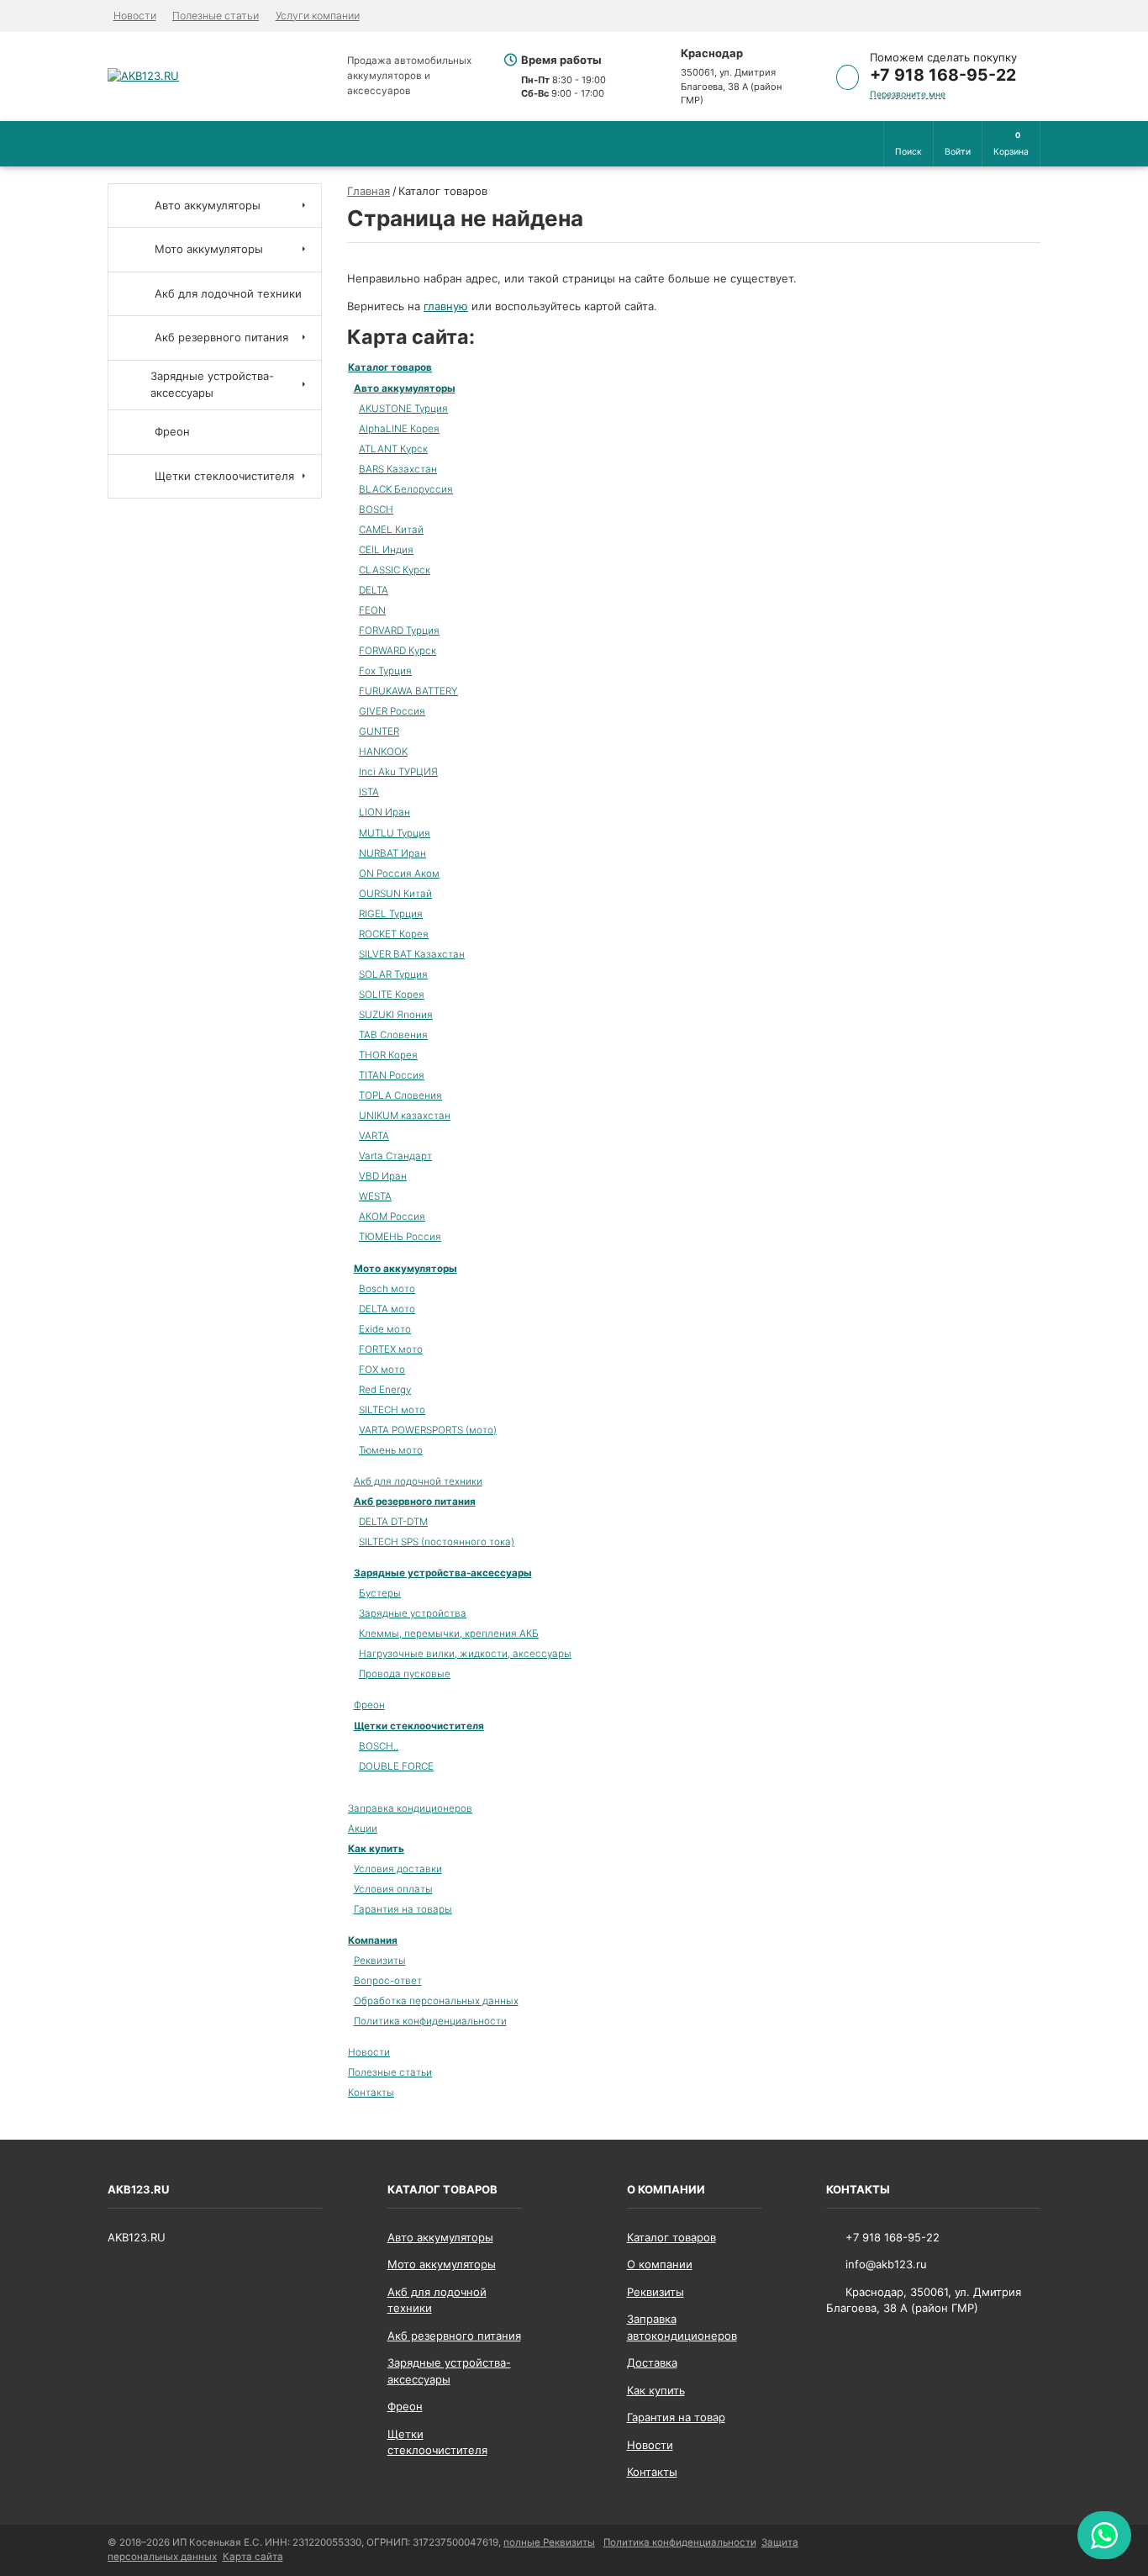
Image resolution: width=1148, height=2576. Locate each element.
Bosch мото (387, 1289)
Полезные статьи (216, 16)
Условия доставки (398, 1869)
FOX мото (382, 1370)
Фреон (369, 1705)
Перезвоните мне (908, 95)
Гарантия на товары (403, 1909)
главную (446, 306)
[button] (908, 144)
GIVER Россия (392, 711)
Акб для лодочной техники (418, 1481)
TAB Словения (393, 1035)
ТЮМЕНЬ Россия (400, 1237)
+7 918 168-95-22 (943, 75)
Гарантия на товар (676, 2417)
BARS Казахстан (398, 469)
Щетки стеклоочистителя (419, 1726)
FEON (372, 610)
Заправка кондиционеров (410, 1808)
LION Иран (384, 812)
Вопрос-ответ (388, 1981)
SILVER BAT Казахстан (412, 954)
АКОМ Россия (392, 1217)
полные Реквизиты (549, 2542)
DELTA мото (387, 1309)
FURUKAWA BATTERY (408, 691)
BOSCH (376, 509)
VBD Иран (383, 1176)
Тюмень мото (391, 1450)
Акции (363, 1829)
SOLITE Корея (392, 995)
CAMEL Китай (391, 530)
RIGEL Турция (391, 914)
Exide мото (385, 1329)
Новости (135, 16)
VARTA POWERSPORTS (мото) (428, 1430)
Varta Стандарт (395, 1156)
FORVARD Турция (399, 631)
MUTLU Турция (395, 833)
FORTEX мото (391, 1349)
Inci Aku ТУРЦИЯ (398, 772)
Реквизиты (380, 1961)
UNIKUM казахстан (405, 1116)
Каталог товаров (390, 367)
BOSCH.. (379, 1746)
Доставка (652, 2362)
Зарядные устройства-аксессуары (443, 1573)
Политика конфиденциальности (430, 2021)
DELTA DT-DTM (393, 1522)
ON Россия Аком (399, 874)
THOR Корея (388, 1055)
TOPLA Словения (400, 1095)
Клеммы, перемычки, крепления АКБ (449, 1634)
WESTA (375, 1196)
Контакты (371, 2093)
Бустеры (380, 1593)
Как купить (376, 1849)
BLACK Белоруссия (406, 489)
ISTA (369, 792)
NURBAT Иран (392, 853)
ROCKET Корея (394, 934)
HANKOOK (383, 752)
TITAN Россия (392, 1075)
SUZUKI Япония (396, 1015)
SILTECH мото (392, 1410)
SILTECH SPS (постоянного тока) (437, 1542)
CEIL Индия (386, 550)
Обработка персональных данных (436, 2001)
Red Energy (385, 1390)
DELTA (374, 590)
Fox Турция (385, 671)
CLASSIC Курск (395, 570)
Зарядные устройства (413, 1613)
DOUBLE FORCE (396, 1766)
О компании (660, 2264)
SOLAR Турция (393, 974)
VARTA (374, 1136)
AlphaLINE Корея (399, 429)
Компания (373, 1940)
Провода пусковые (405, 1674)
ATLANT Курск (393, 449)
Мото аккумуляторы (405, 1269)
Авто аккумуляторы (405, 388)
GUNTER (379, 731)
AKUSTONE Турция (403, 409)
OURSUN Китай (395, 894)
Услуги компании (318, 16)
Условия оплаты (393, 1889)
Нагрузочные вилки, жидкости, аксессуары (465, 1654)
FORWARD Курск (398, 651)
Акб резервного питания (415, 1502)
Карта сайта (253, 2557)
